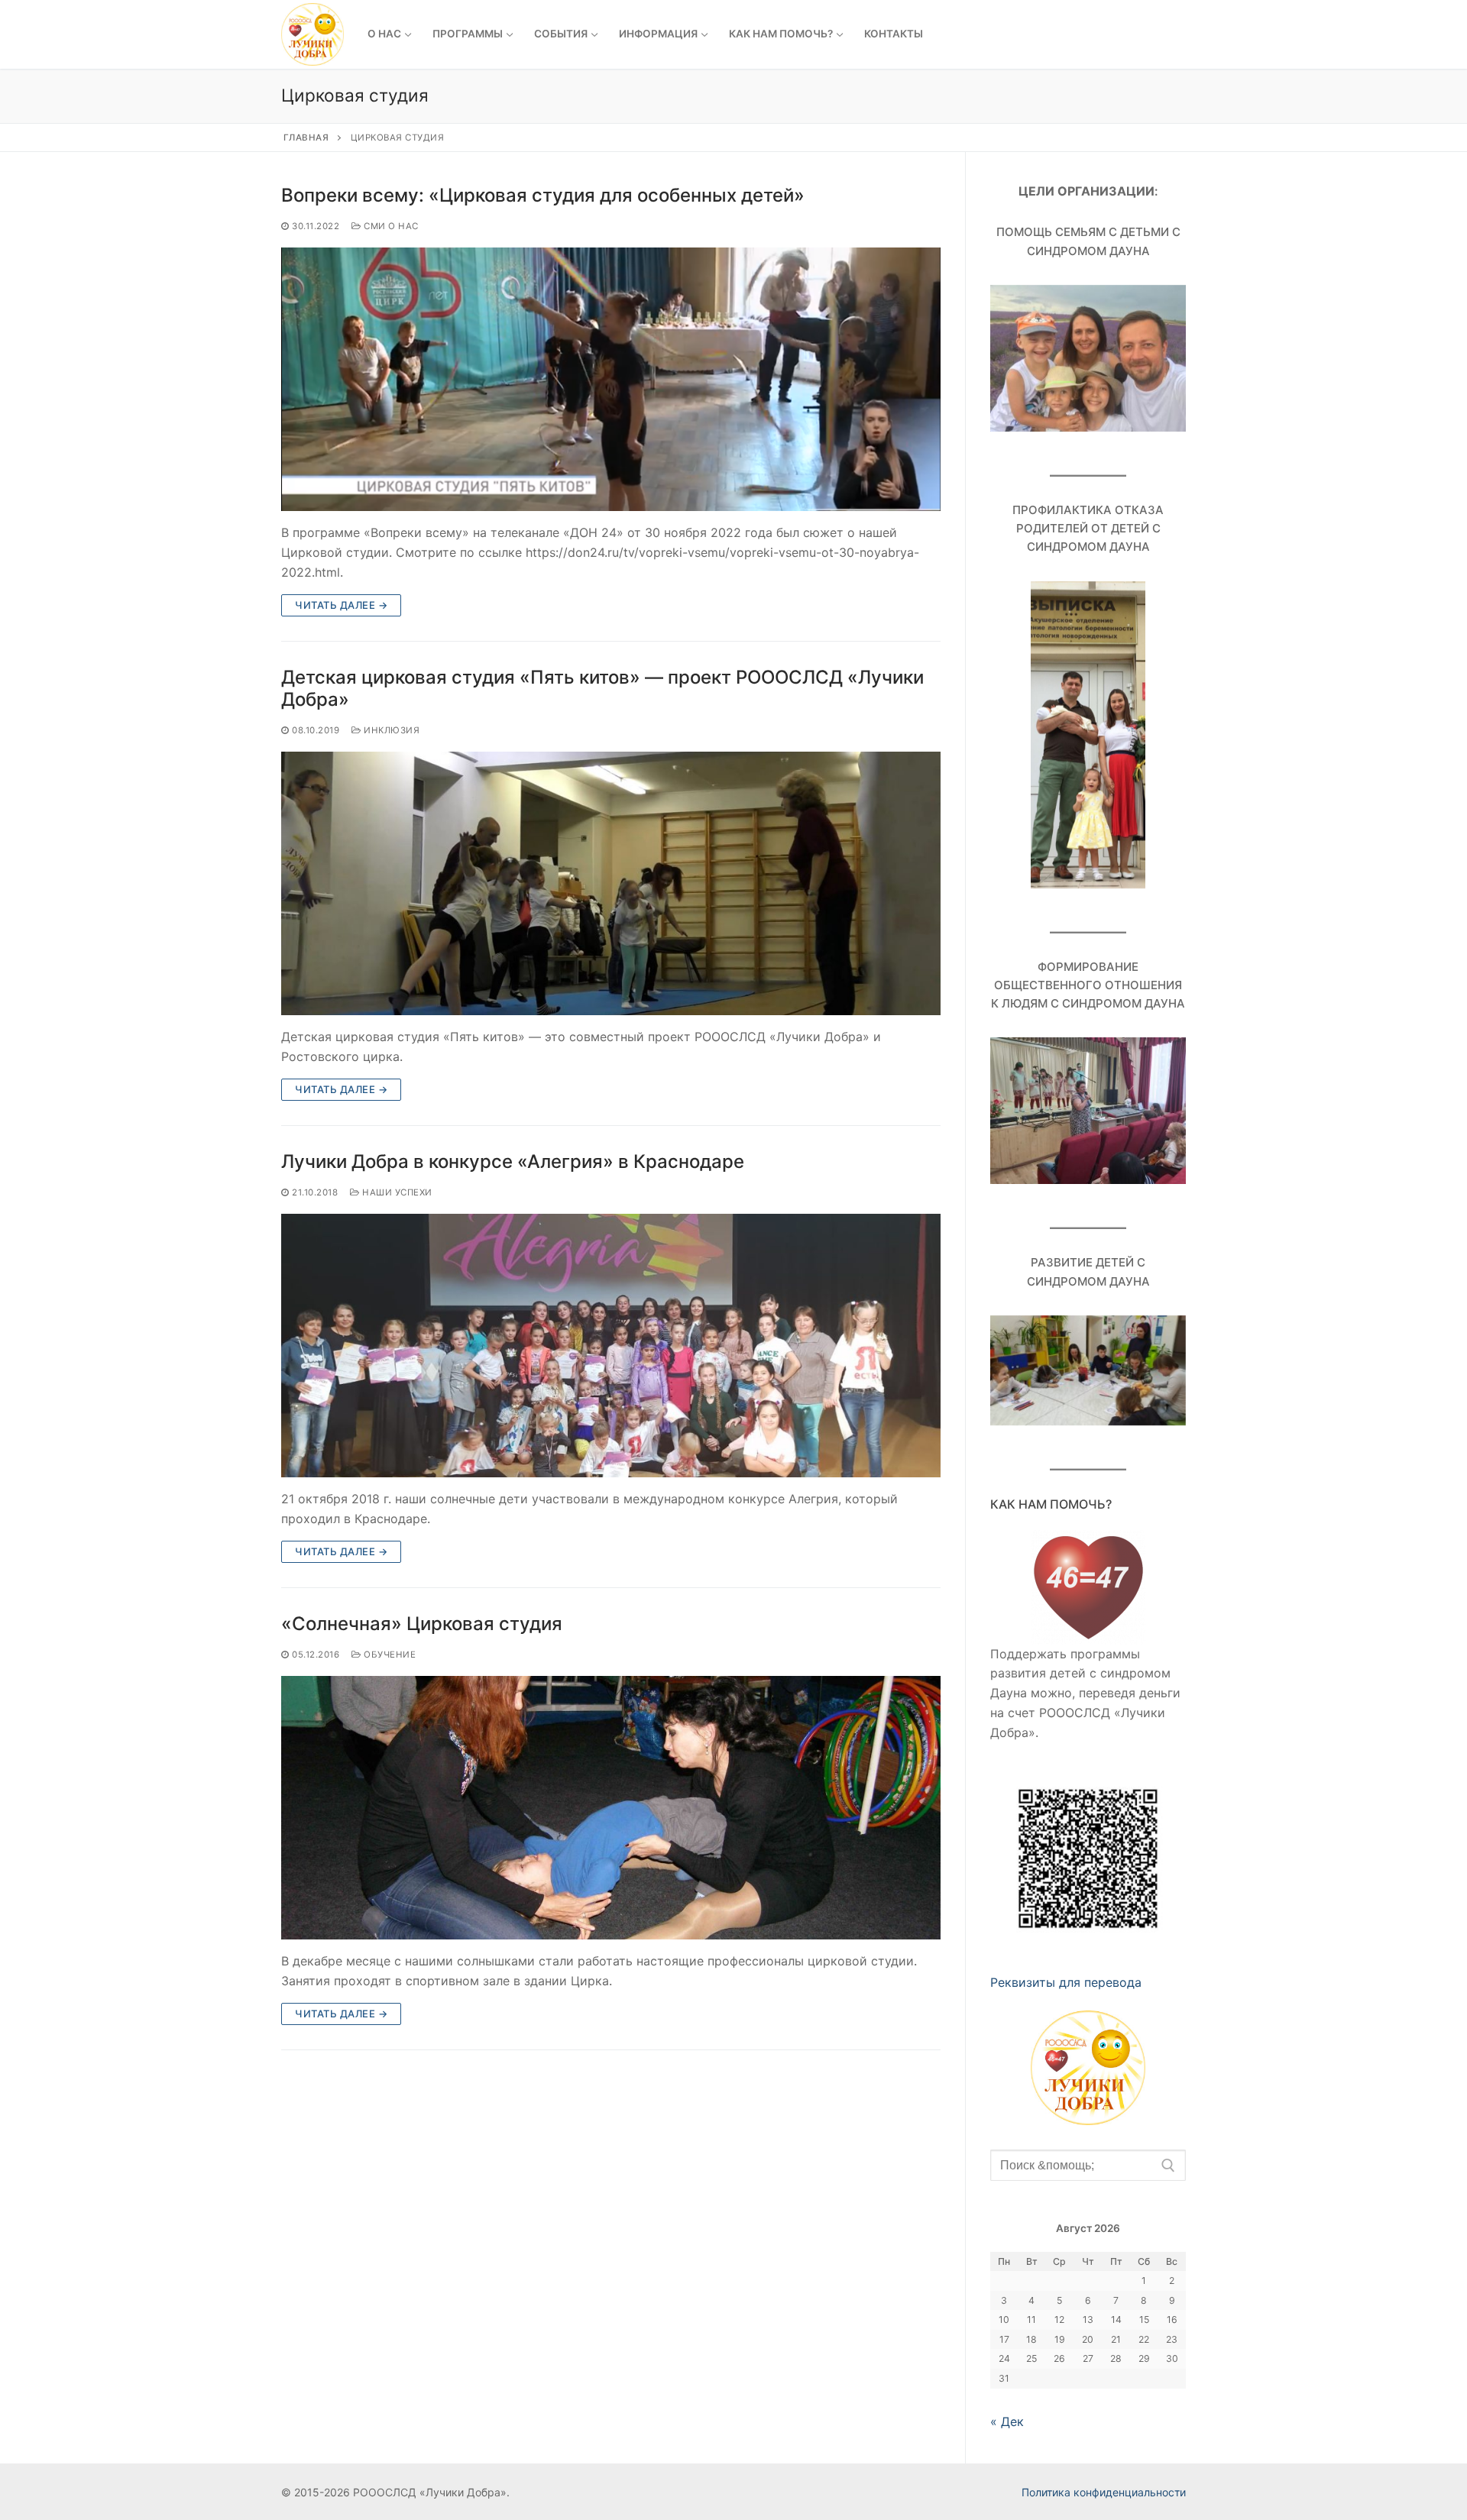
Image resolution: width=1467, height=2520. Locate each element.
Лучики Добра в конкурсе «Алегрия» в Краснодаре (513, 1161)
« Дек (1007, 2421)
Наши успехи (396, 1192)
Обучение (389, 1655)
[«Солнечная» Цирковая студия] (611, 1808)
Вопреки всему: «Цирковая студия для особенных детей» (543, 195)
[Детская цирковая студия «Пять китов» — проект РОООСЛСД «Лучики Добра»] (611, 883)
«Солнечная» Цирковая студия (422, 1624)
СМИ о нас (390, 226)
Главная (306, 137)
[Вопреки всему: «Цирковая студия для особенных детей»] (611, 379)
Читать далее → (341, 605)
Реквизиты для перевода (1066, 1982)
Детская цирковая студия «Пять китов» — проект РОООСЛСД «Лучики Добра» (602, 688)
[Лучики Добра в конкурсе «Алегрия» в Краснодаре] (611, 1346)
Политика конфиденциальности (1104, 2492)
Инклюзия (390, 730)
